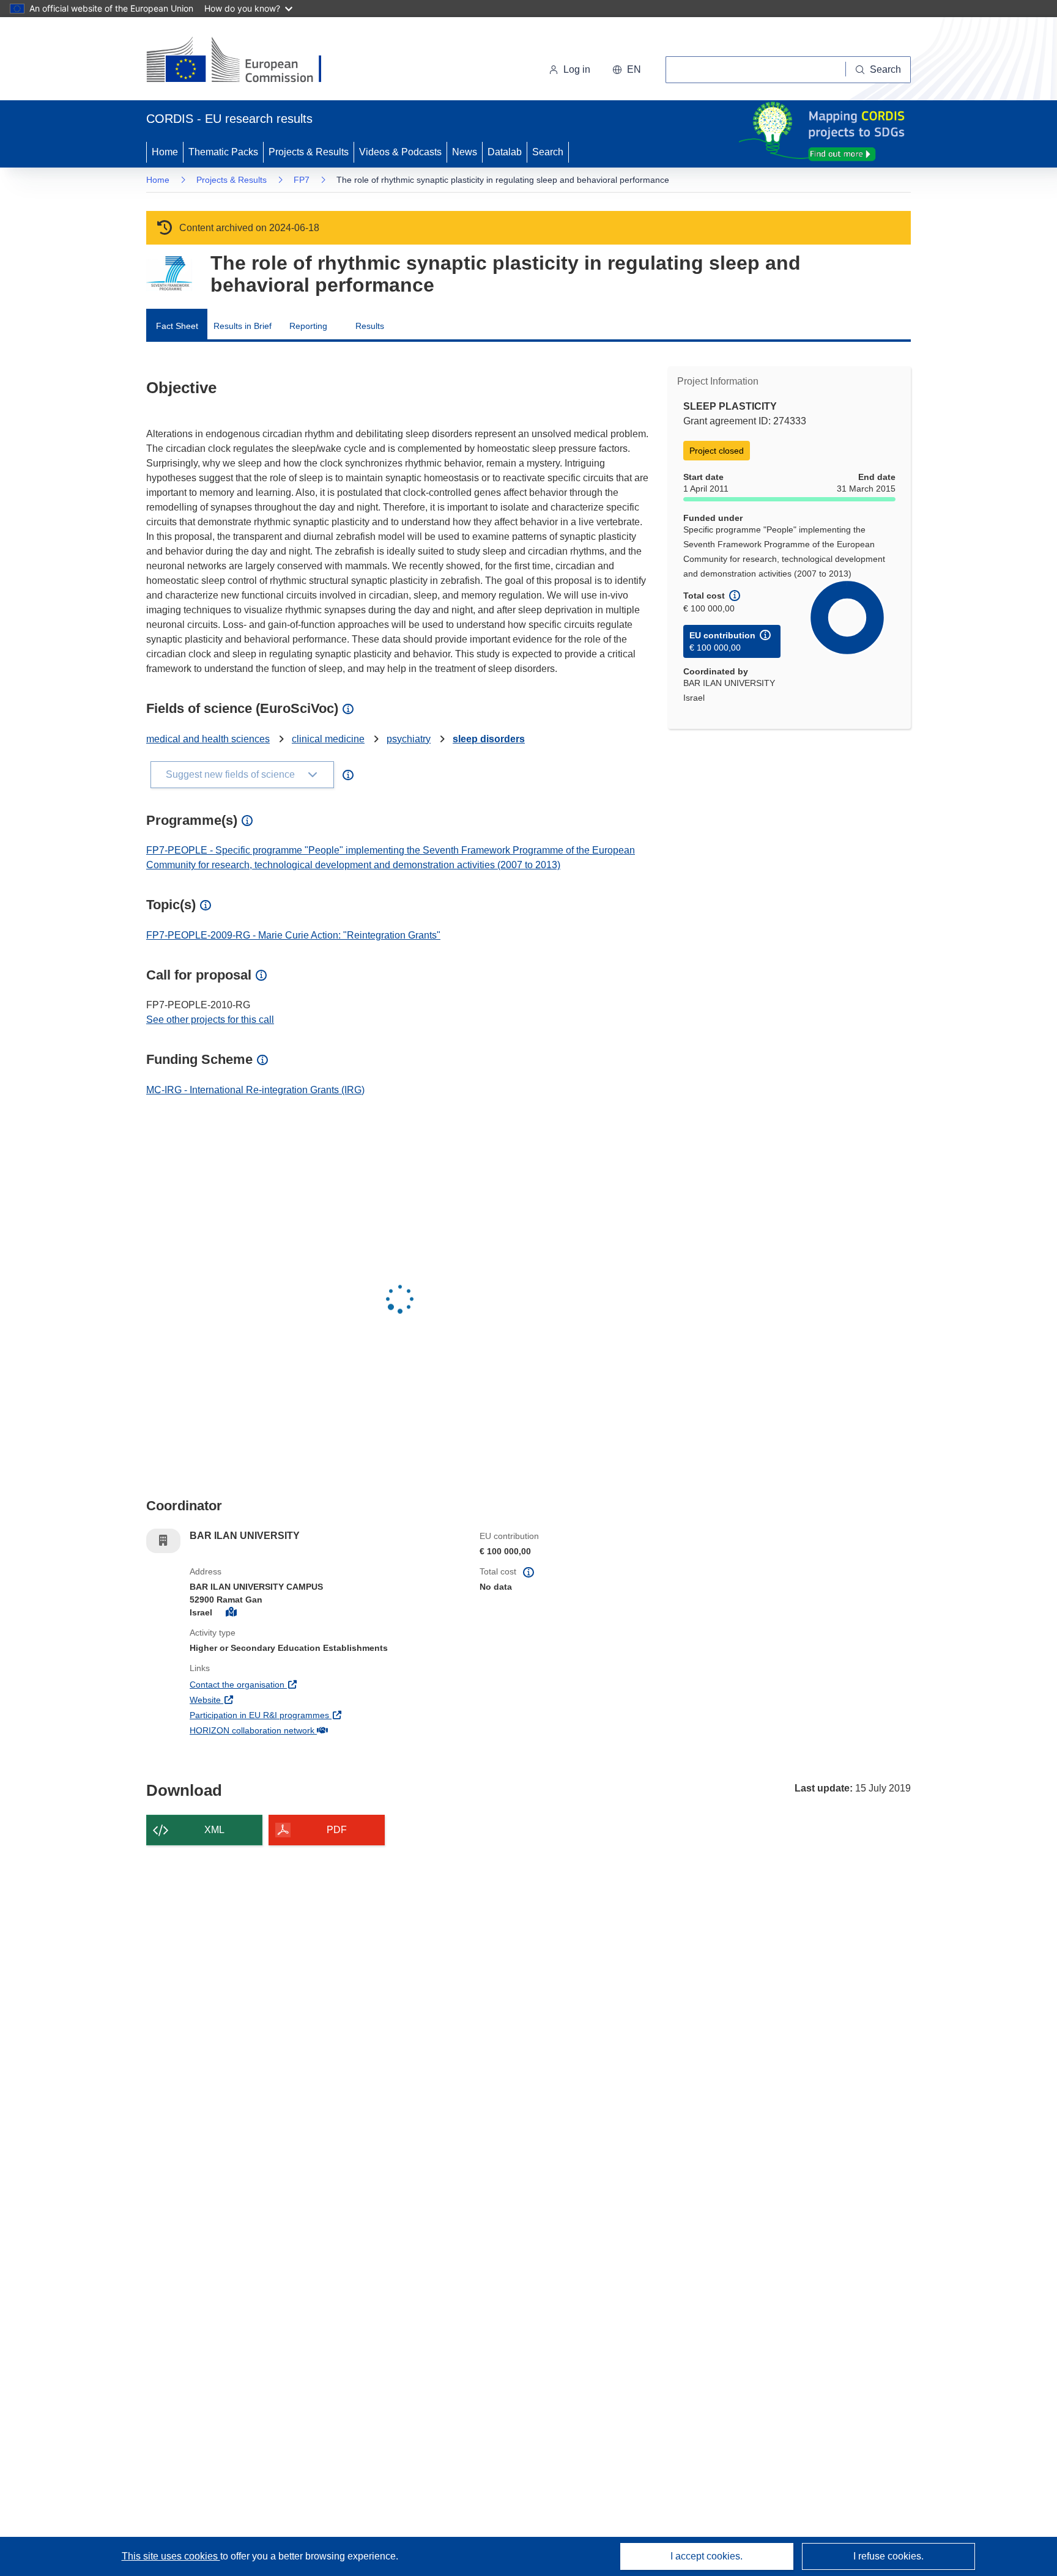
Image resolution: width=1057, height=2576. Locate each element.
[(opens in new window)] (245, 61)
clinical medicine (328, 739)
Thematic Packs (223, 152)
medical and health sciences (208, 739)
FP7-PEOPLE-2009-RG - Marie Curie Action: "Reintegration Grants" (293, 935)
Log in (577, 69)
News (465, 152)
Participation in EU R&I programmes (305, 1715)
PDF (337, 1830)
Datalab (505, 152)
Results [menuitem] (370, 326)
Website (250, 1699)
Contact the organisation (282, 1684)
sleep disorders (489, 739)
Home (165, 152)
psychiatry (409, 739)
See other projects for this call (210, 1020)
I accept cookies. (707, 2556)
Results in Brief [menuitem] (243, 326)
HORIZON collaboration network (297, 1730)
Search (548, 152)
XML (214, 1830)
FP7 (302, 180)
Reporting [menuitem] (308, 326)
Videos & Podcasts (400, 152)
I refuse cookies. (888, 2556)
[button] (627, 70)
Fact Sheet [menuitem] (177, 326)
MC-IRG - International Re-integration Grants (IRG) (255, 1090)
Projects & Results (309, 152)
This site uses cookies (171, 2556)
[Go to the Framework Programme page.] (169, 274)
